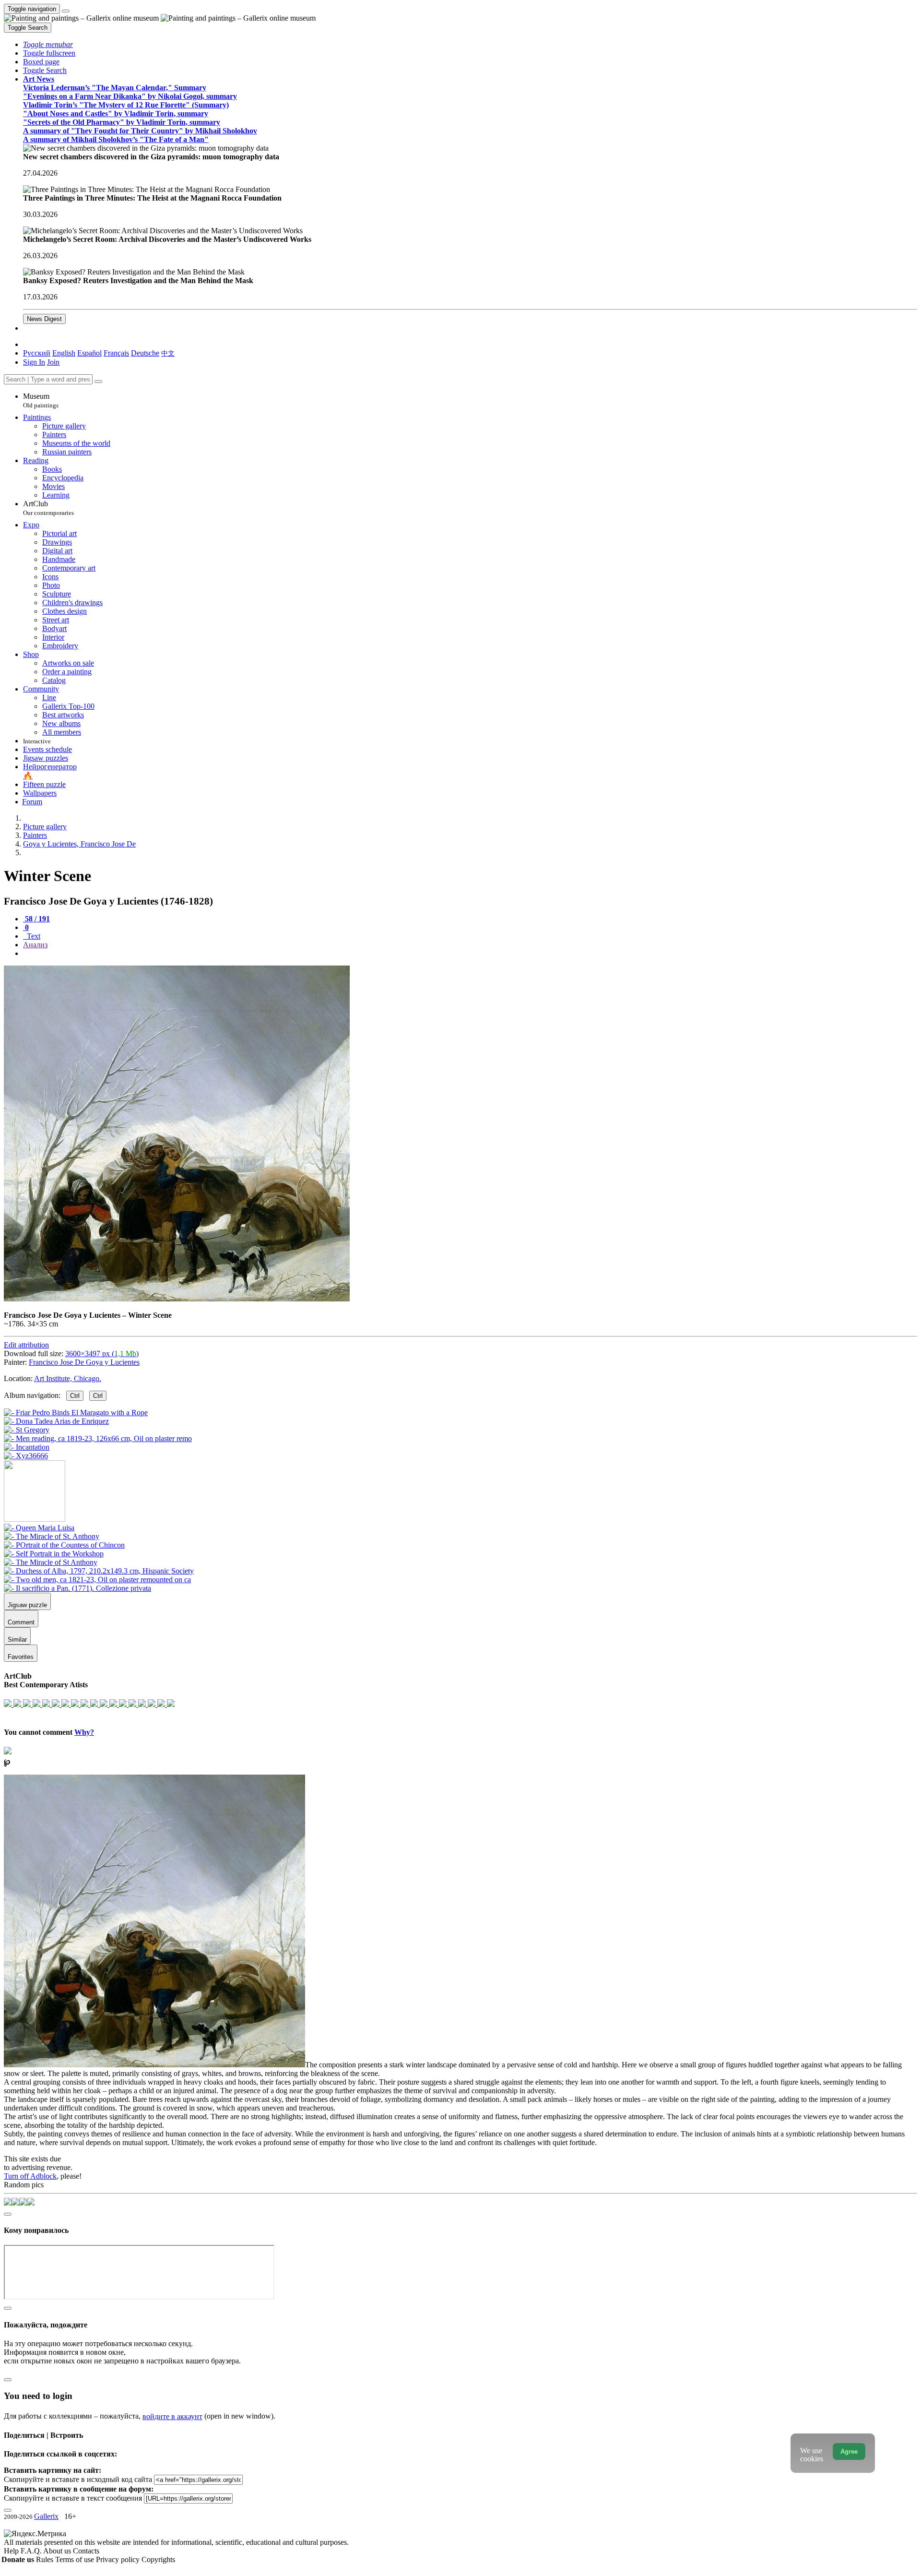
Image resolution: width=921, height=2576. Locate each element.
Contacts (86, 2551)
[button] (48, 44)
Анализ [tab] (35, 945)
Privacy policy (119, 2559)
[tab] (36, 919)
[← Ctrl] (26, 1456)
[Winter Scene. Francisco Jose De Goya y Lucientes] (177, 1299)
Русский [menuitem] (37, 353)
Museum (41, 400)
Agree (849, 2451)
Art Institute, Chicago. (68, 1378)
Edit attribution (26, 1345)
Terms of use (76, 2559)
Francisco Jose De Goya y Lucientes (84, 1362)
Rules (46, 2559)
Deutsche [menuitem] (145, 353)
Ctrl (75, 1396)
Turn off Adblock (30, 2176)
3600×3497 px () (102, 1354)
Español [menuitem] (89, 353)
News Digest (44, 319)
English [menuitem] (64, 353)
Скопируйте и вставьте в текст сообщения (73, 2498)
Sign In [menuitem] (34, 362)
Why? (84, 1732)
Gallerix (46, 2516)
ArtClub (48, 508)
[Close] (98, 382)
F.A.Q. (32, 2551)
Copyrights (158, 2559)
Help (12, 2551)
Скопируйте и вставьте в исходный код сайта (78, 2479)
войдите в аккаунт (172, 2416)
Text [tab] (33, 936)
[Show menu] (66, 11)
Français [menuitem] (116, 353)
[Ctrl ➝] (39, 1528)
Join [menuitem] (53, 362)
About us (58, 2551)
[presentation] (470, 954)
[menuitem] (168, 353)
